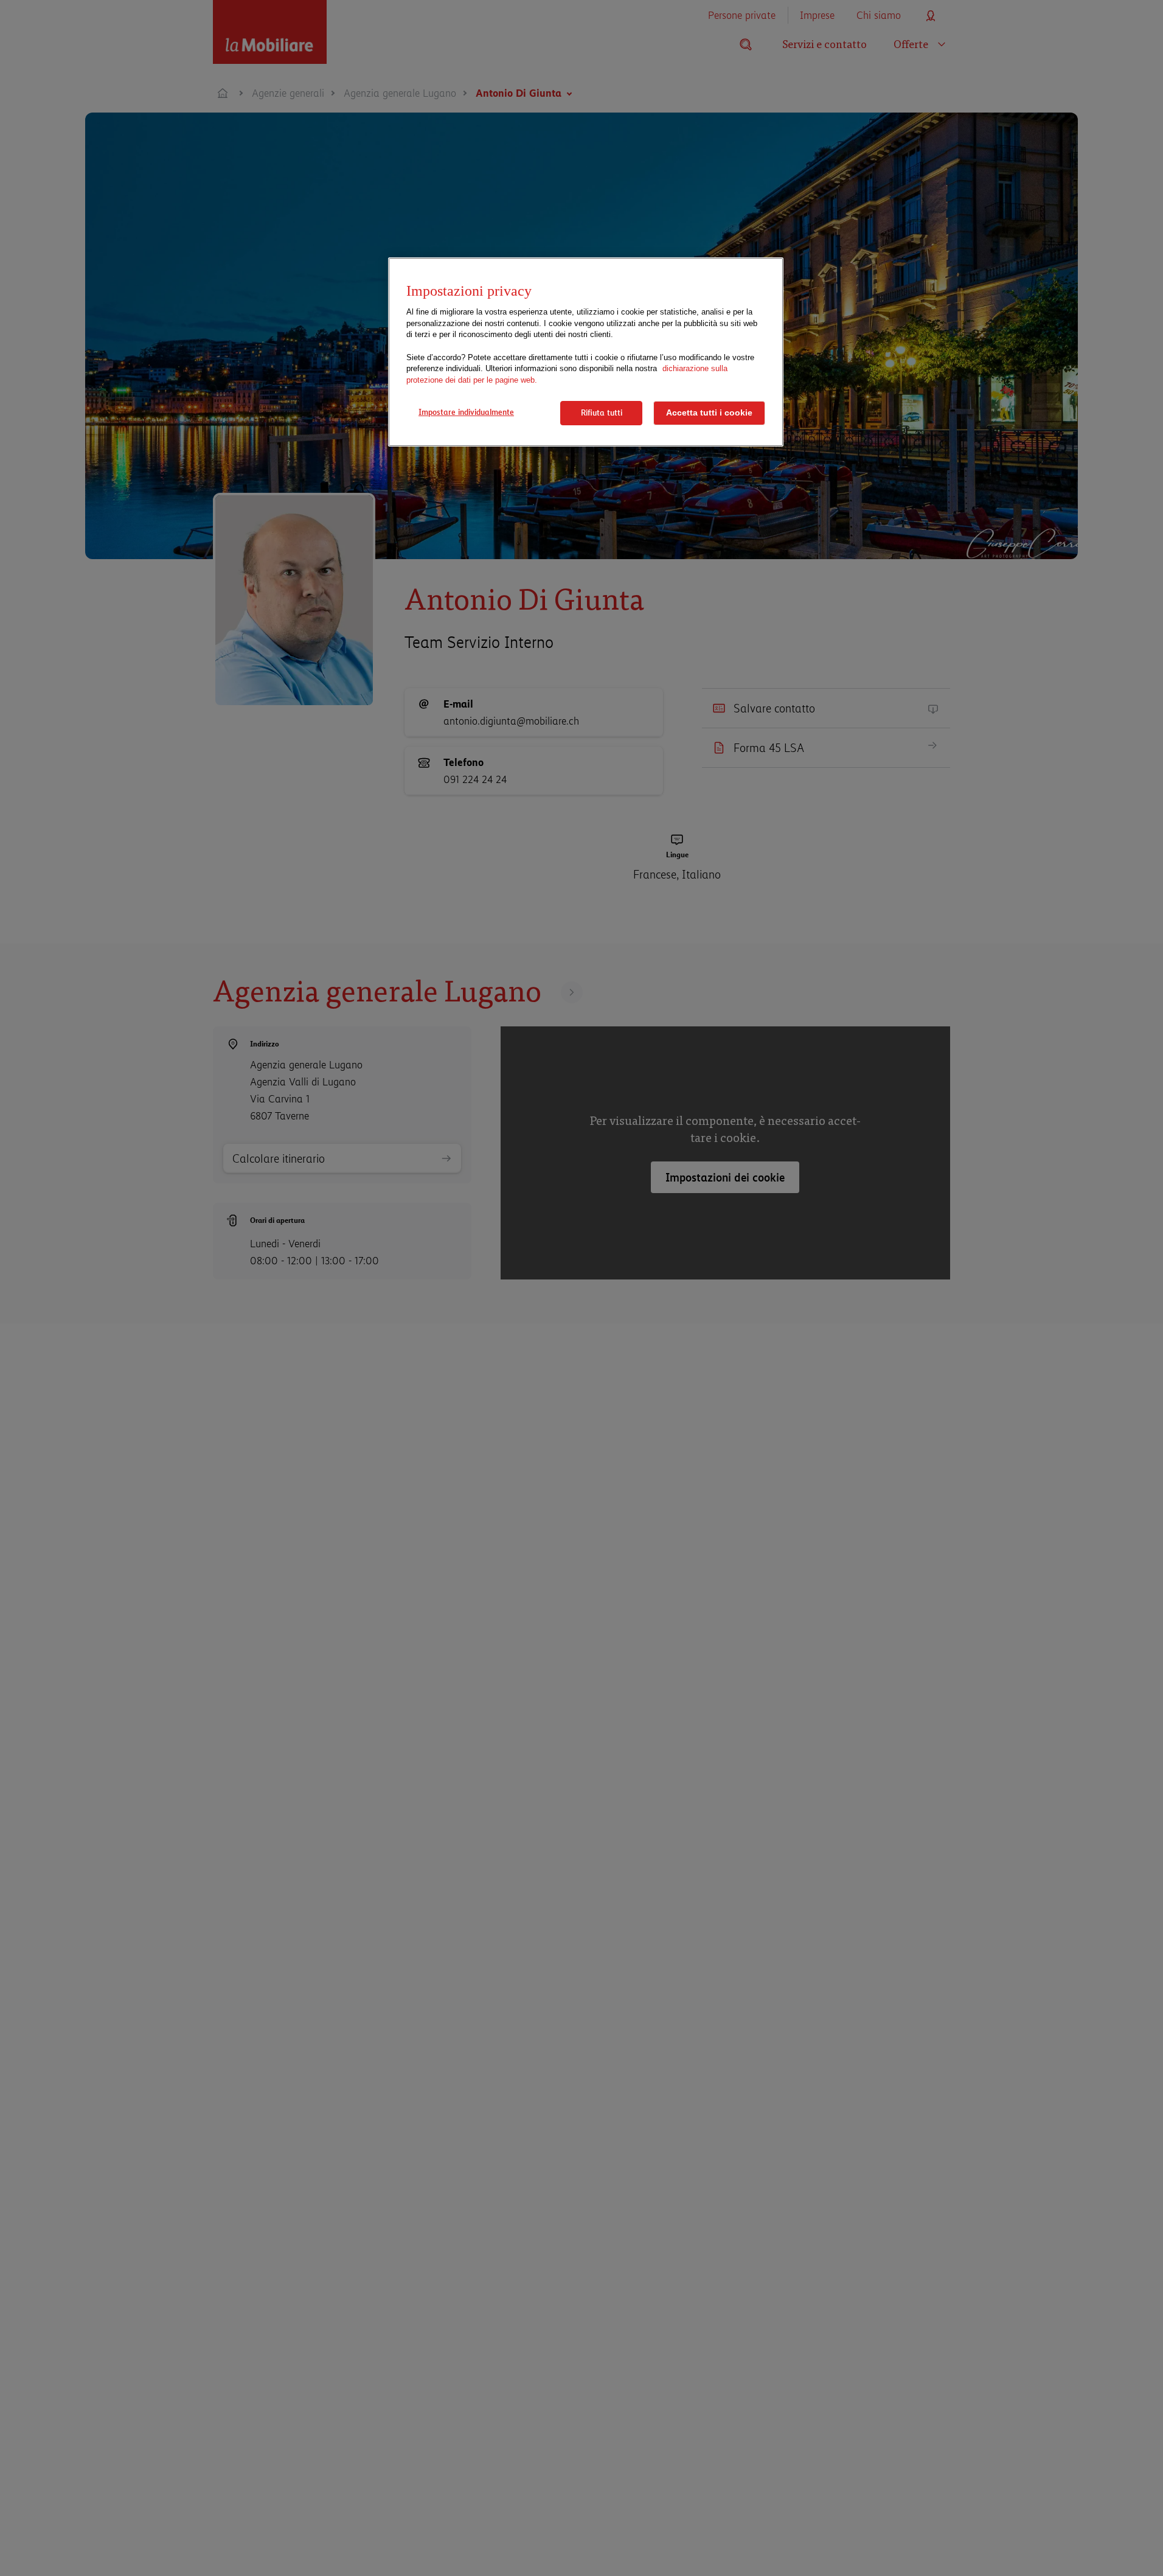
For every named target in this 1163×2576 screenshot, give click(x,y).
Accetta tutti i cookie (709, 413)
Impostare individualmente (466, 412)
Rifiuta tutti (602, 413)
